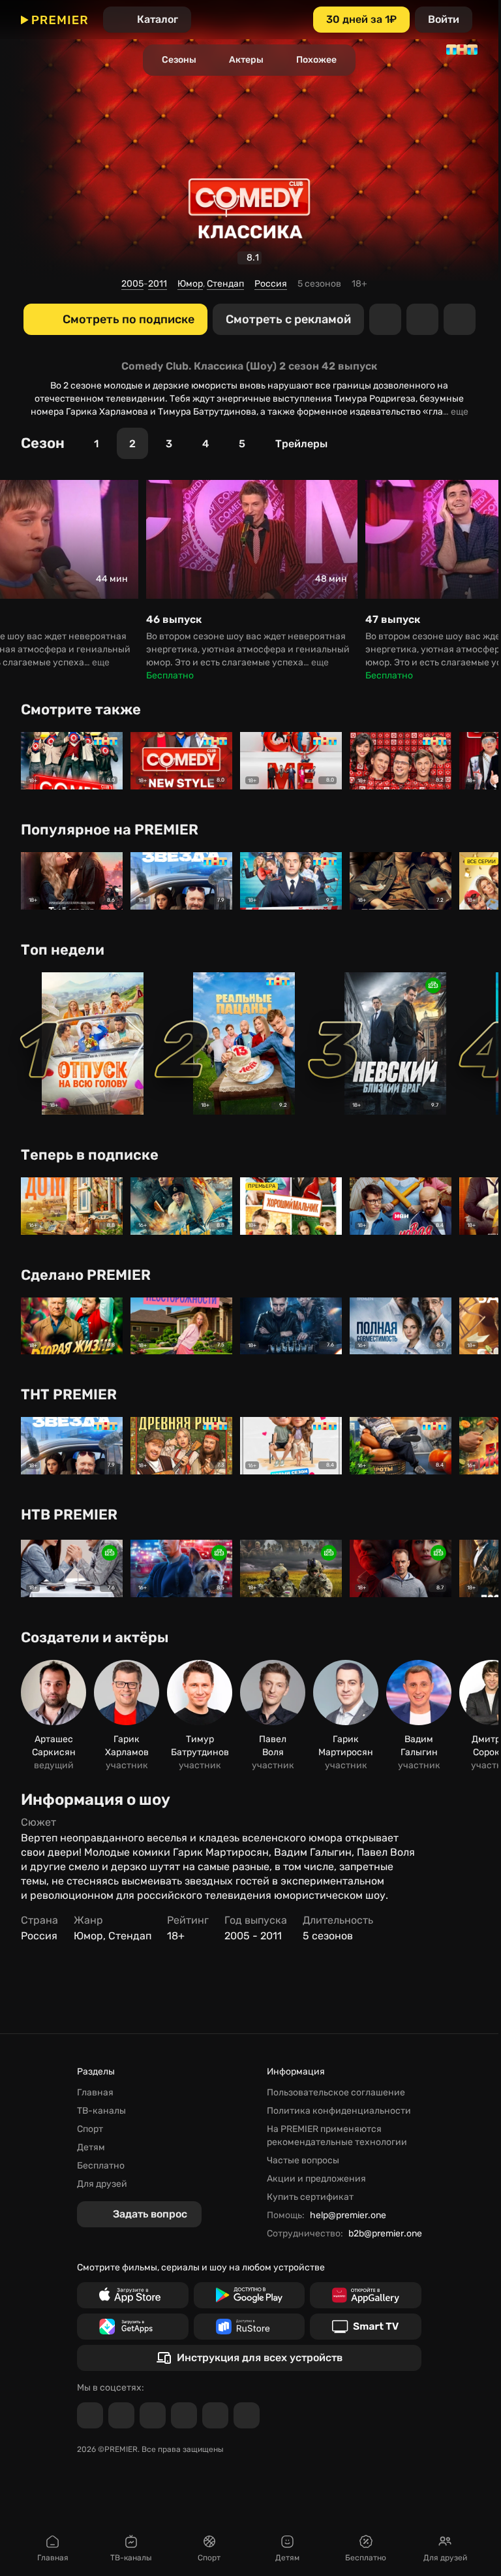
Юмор (190, 284)
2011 (158, 284)
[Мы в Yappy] (247, 2415)
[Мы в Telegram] (90, 2415)
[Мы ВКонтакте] (121, 2415)
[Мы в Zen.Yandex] (184, 2415)
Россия (271, 284)
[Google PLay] (250, 2295)
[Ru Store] (250, 2327)
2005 (132, 284)
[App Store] (133, 2295)
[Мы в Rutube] (215, 2415)
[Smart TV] (366, 2327)
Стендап (225, 284)
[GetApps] (133, 2327)
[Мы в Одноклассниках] (153, 2415)
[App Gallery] (366, 2295)
